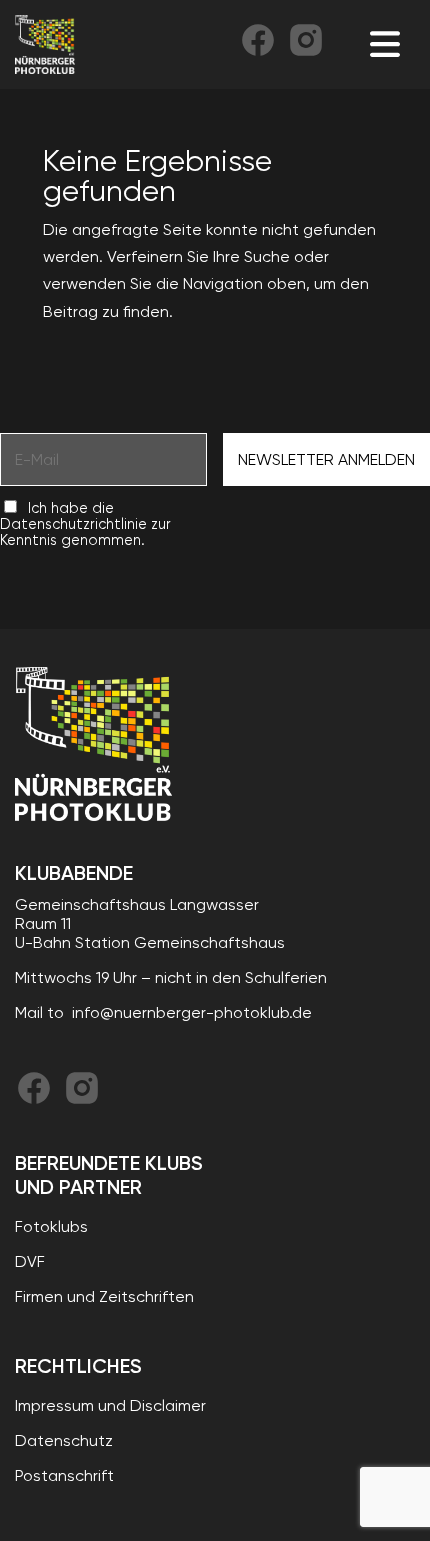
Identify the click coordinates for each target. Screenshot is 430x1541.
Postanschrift (64, 1475)
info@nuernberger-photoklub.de (192, 1012)
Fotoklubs (51, 1226)
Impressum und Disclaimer (110, 1405)
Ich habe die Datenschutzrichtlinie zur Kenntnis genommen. (85, 524)
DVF (30, 1261)
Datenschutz (64, 1440)
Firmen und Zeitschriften (104, 1296)
